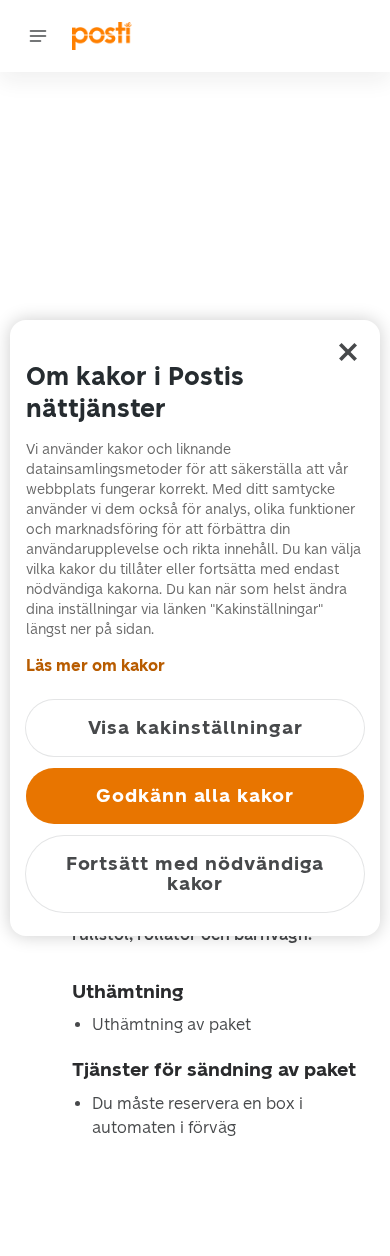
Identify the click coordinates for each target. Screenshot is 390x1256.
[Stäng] (348, 352)
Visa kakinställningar (195, 727)
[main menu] (38, 36)
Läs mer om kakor (95, 665)
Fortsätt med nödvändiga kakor (195, 873)
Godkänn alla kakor (195, 795)
